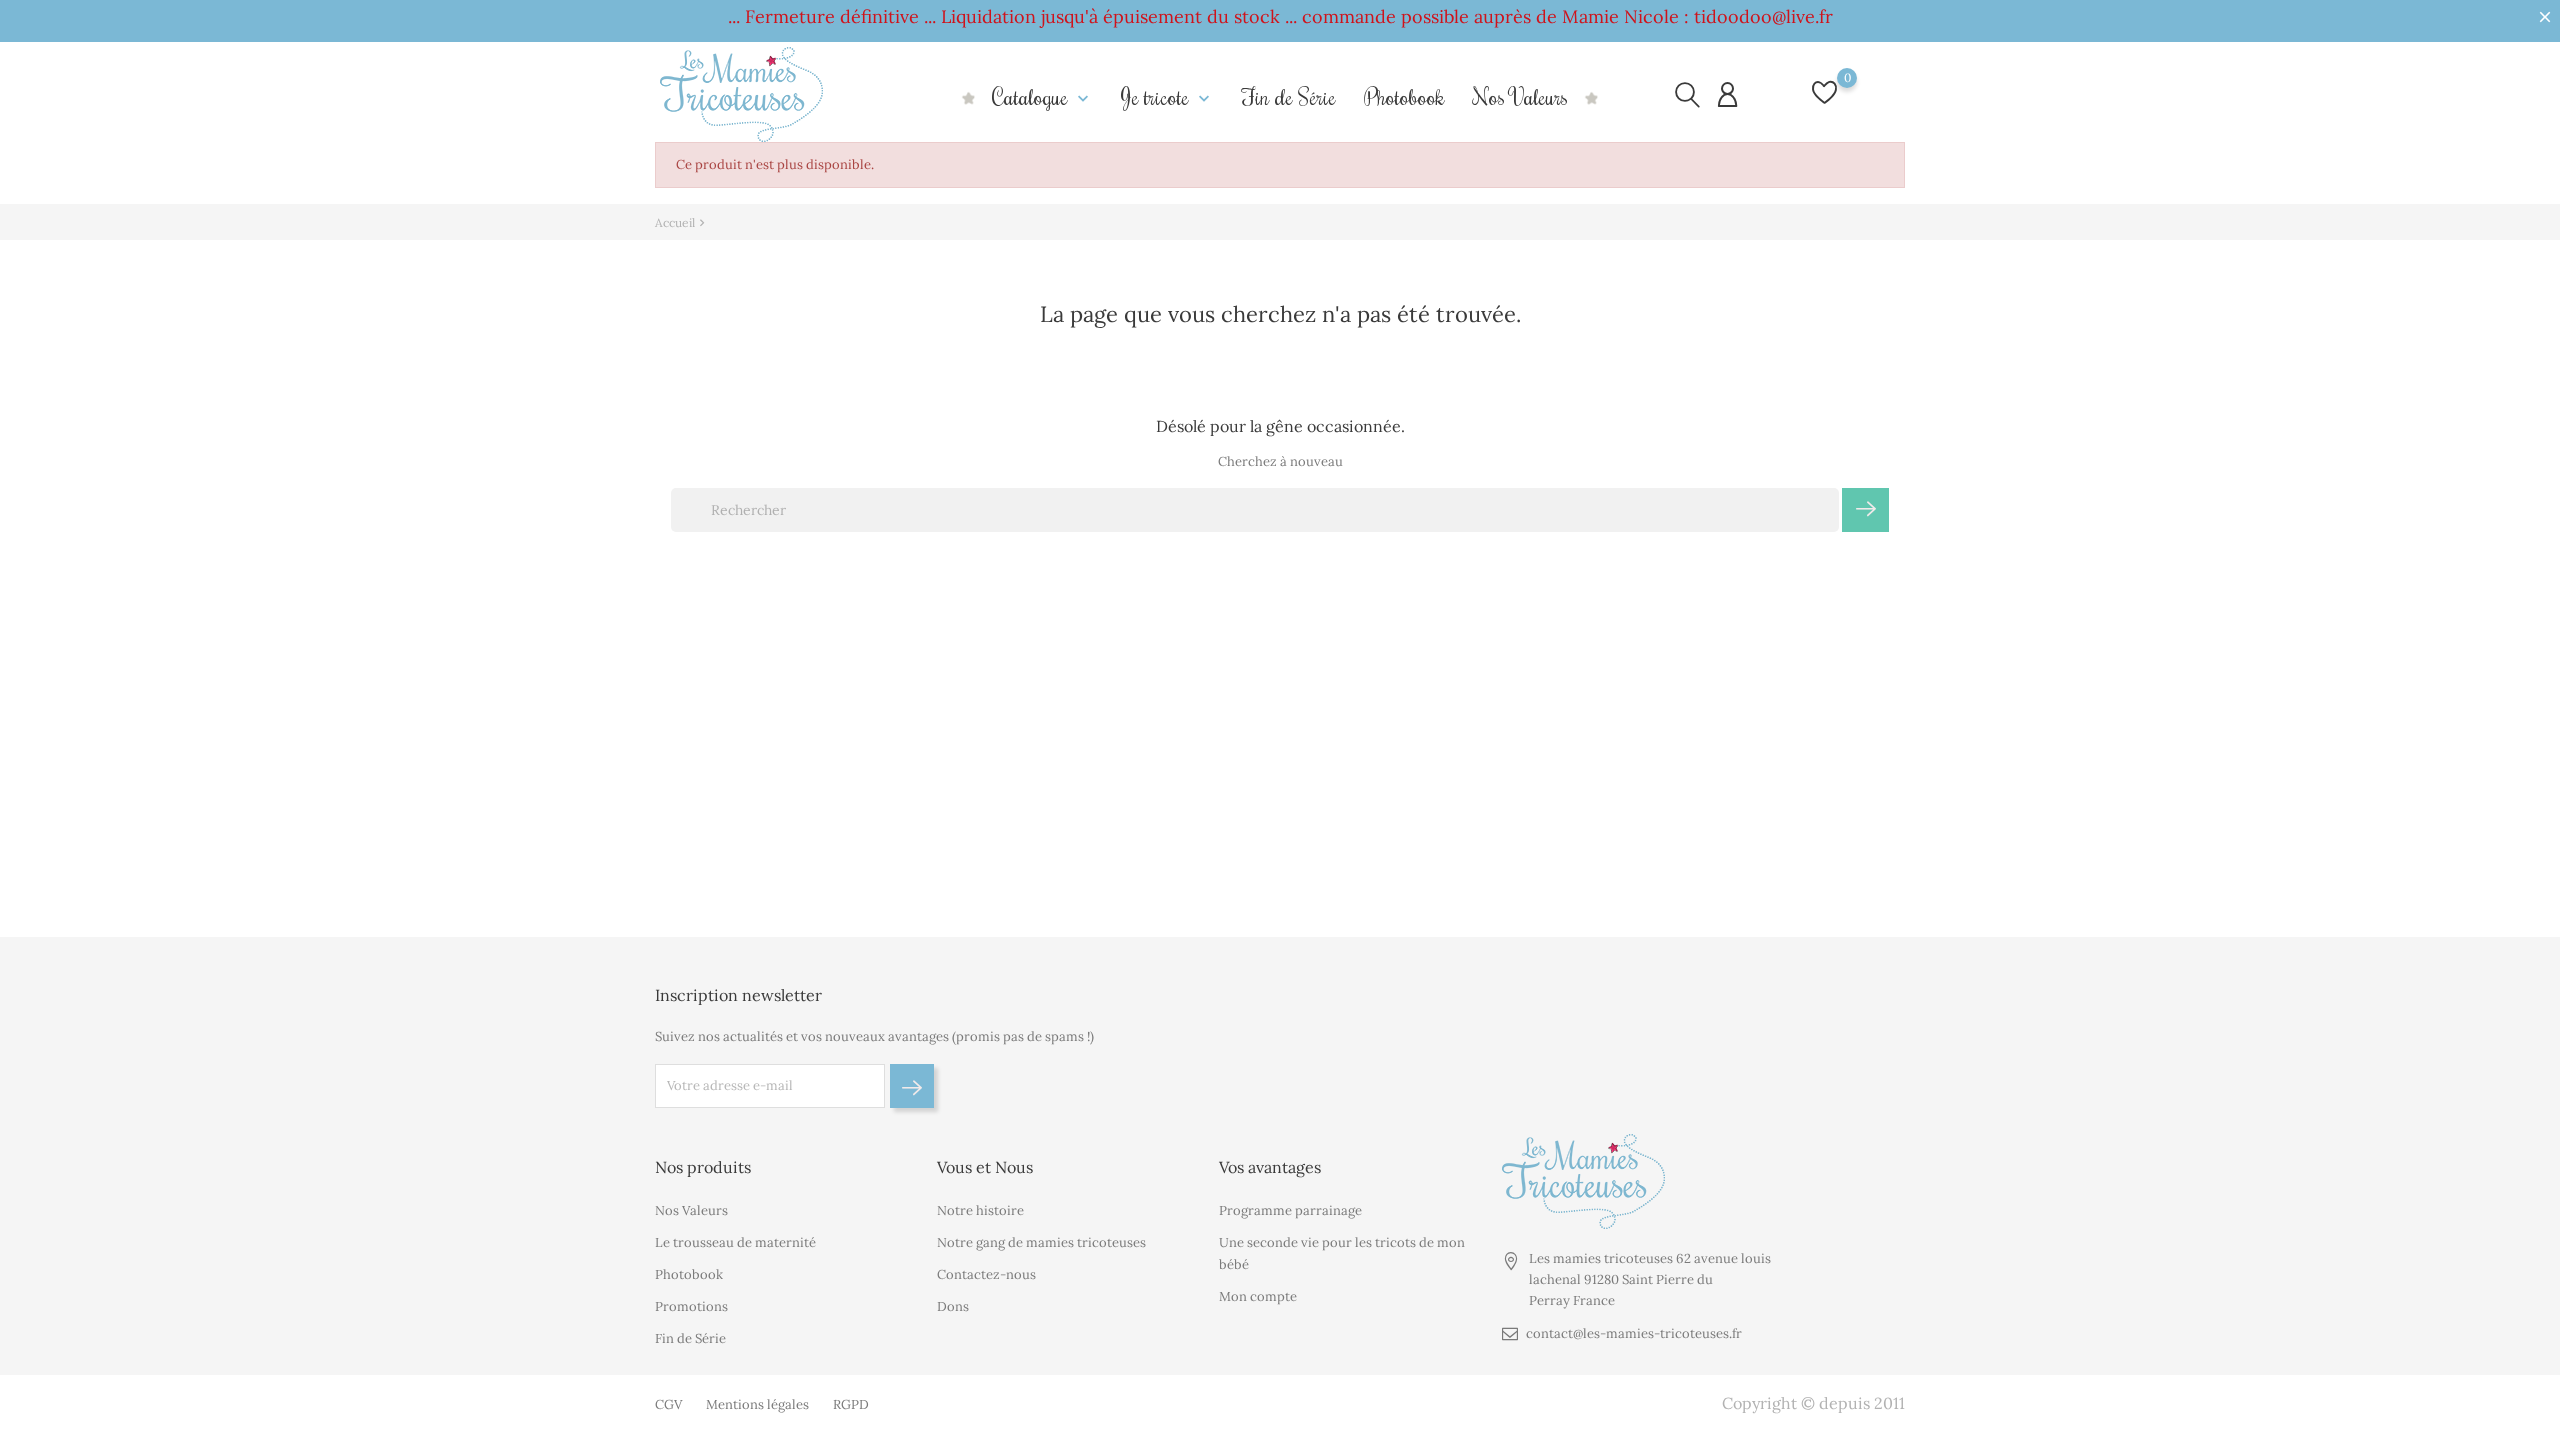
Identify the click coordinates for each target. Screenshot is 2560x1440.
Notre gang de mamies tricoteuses (1041, 1242)
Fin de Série (1289, 96)
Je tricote (1167, 96)
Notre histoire (980, 1210)
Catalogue (1042, 96)
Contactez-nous (986, 1274)
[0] (1824, 103)
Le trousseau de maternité (735, 1242)
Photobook (1404, 96)
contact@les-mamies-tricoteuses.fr (1634, 1333)
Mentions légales (757, 1404)
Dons (953, 1306)
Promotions (691, 1306)
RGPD (851, 1404)
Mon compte (1258, 1296)
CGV (668, 1404)
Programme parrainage (1290, 1210)
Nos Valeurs (1520, 96)
